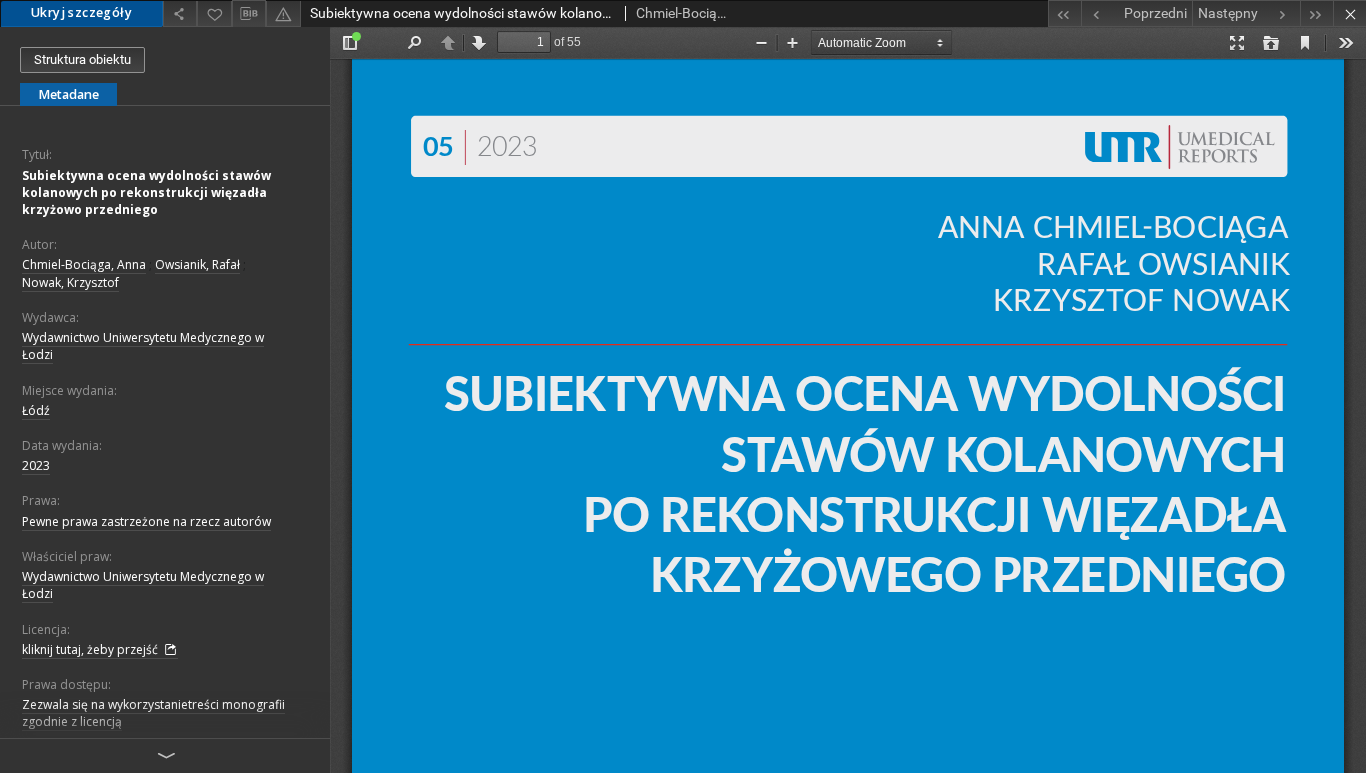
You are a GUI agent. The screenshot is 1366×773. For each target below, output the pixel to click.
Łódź (36, 410)
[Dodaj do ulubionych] (214, 13)
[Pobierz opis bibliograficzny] (249, 14)
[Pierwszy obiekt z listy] (1064, 13)
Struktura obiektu (82, 59)
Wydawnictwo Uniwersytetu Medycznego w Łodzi (143, 346)
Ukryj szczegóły (81, 12)
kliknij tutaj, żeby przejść (91, 649)
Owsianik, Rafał (197, 264)
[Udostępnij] (180, 13)
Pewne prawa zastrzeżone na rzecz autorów (146, 521)
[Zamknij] (1349, 13)
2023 (36, 465)
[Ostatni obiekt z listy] (1316, 13)
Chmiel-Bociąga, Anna (84, 264)
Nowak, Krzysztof (70, 282)
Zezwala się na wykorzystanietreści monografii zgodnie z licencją (153, 713)
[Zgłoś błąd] (283, 13)
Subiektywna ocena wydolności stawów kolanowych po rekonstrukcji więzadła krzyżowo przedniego (146, 192)
